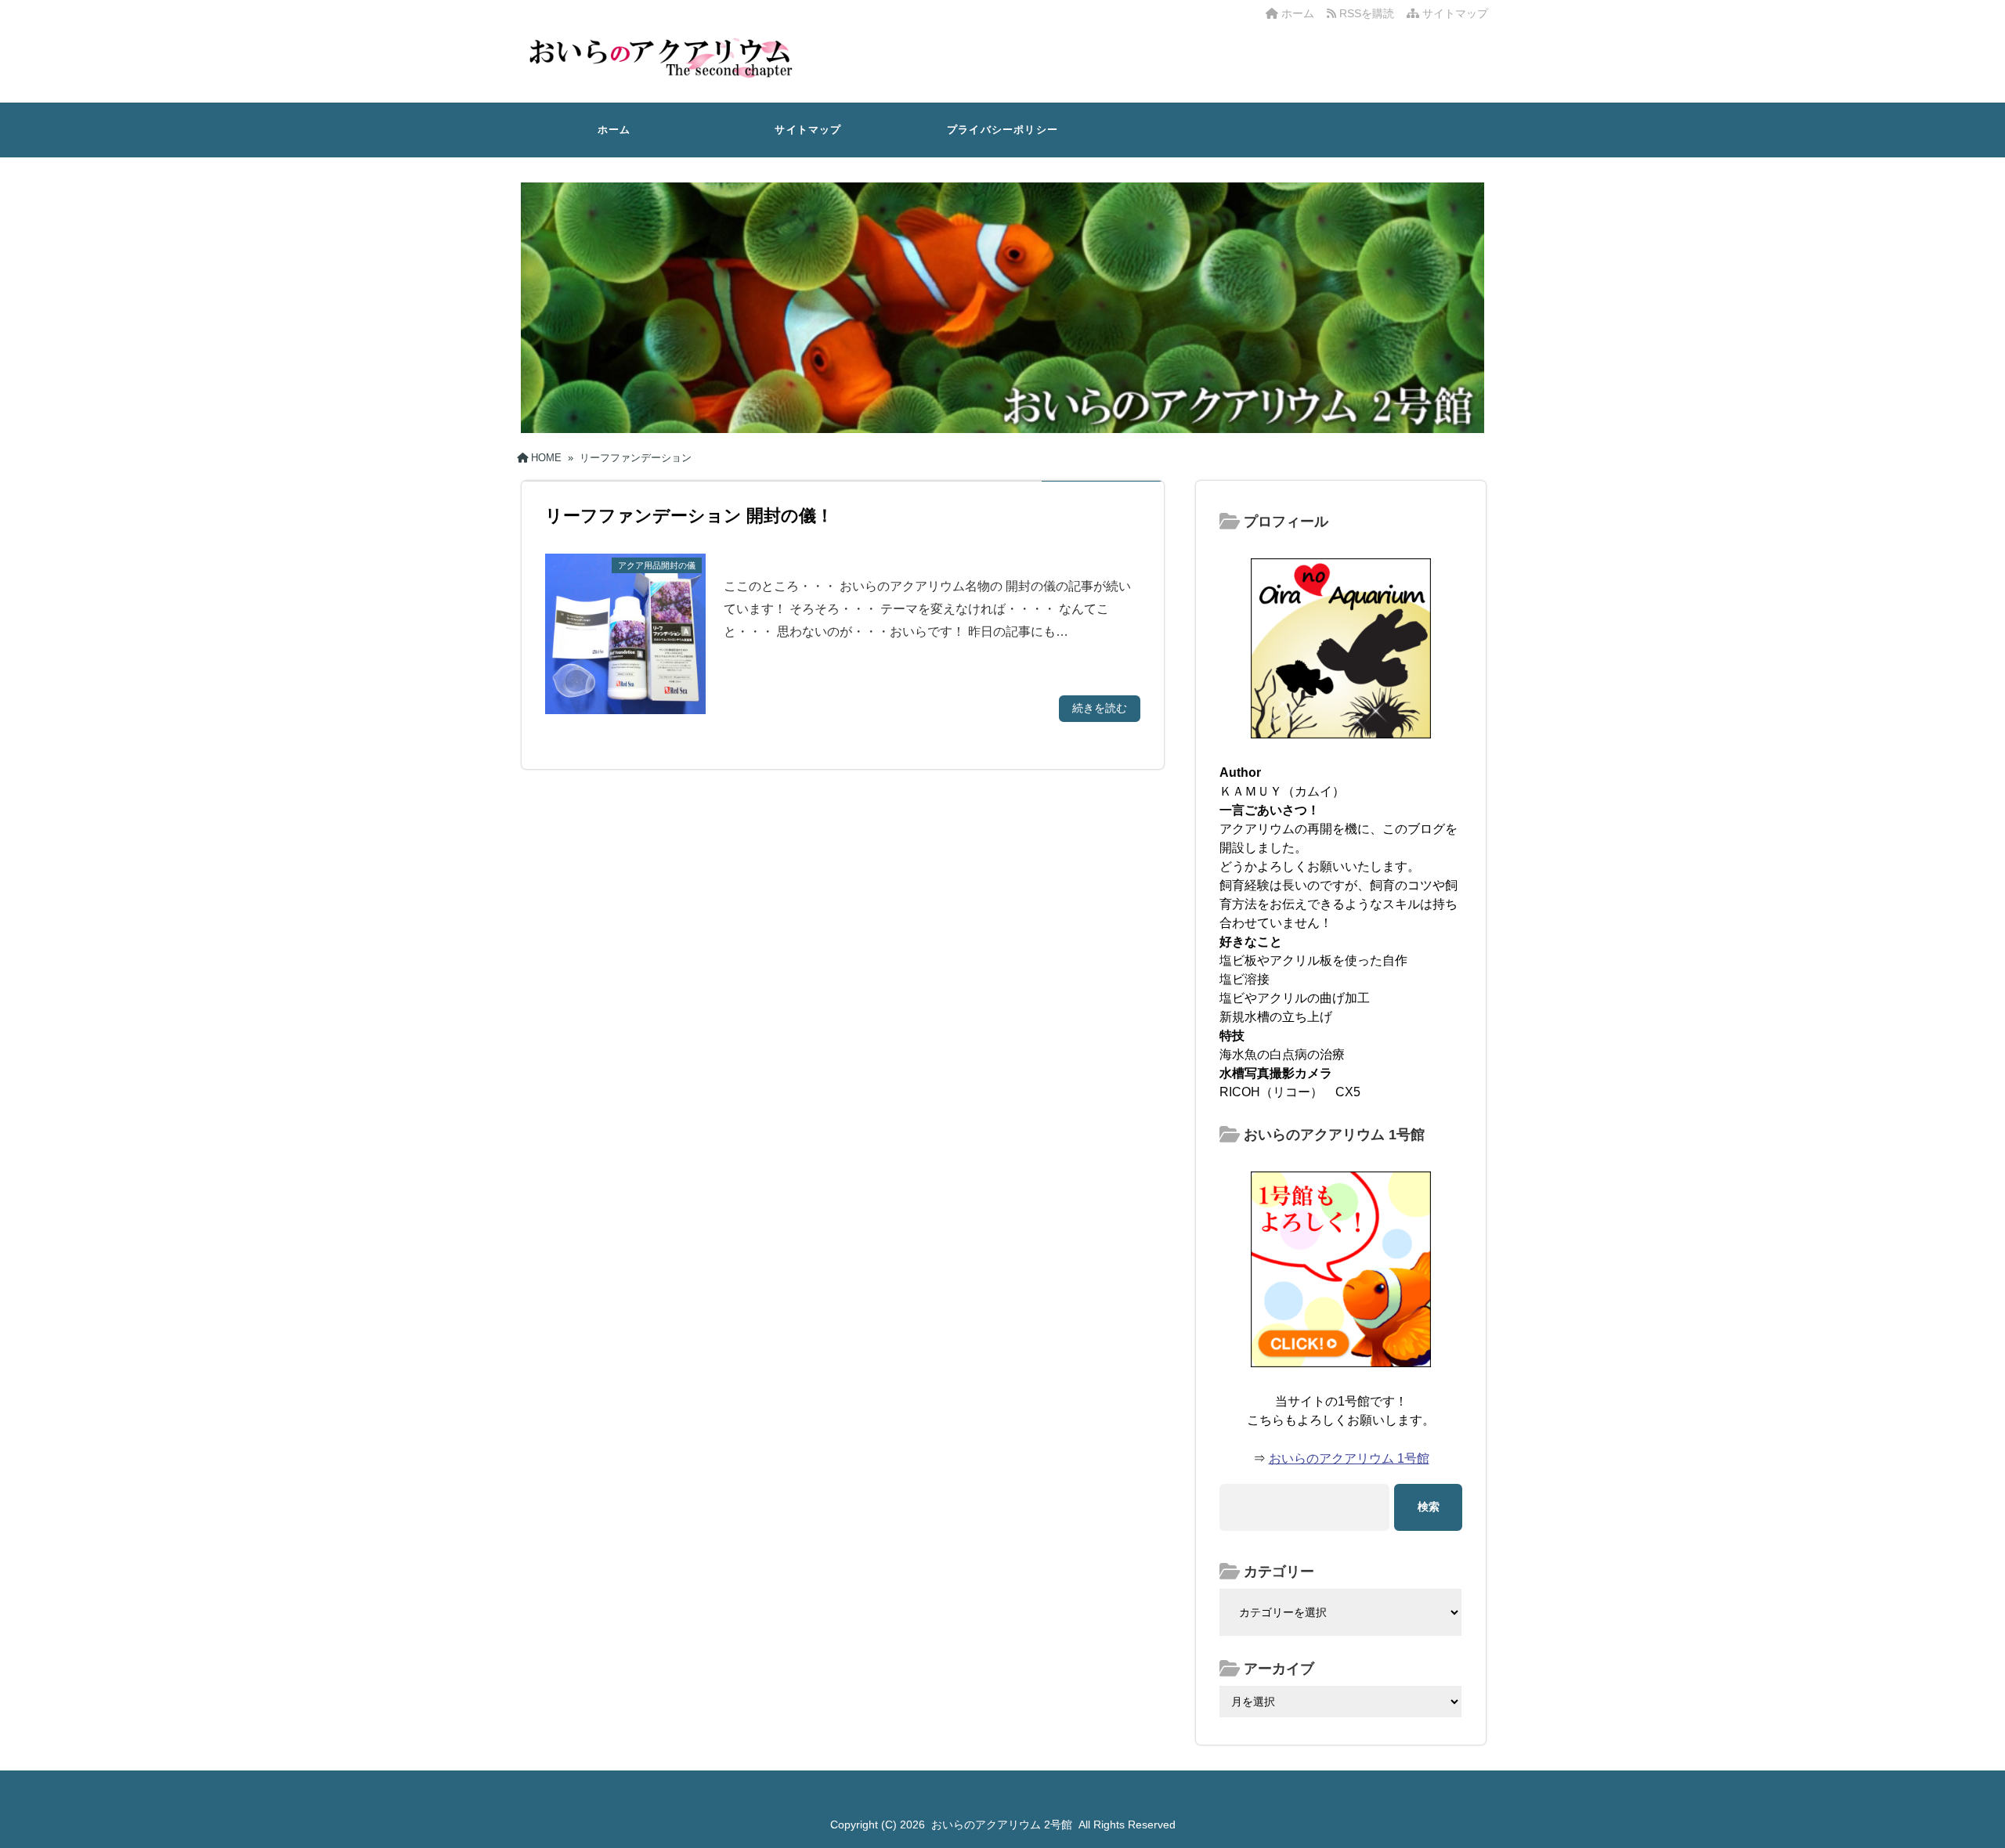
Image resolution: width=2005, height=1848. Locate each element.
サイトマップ (1454, 13)
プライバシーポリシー (1002, 130)
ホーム (1296, 13)
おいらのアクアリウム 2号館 (1002, 1825)
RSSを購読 (1368, 13)
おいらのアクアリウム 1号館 (1349, 1458)
